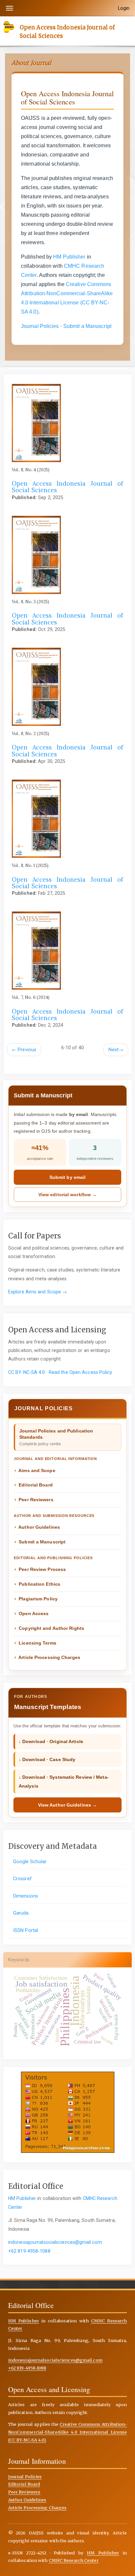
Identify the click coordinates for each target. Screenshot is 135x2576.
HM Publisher (69, 257)
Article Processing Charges (38, 2508)
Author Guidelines (27, 2500)
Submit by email (68, 1177)
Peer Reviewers (24, 2492)
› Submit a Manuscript (40, 1542)
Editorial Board (24, 2484)
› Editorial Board (34, 1485)
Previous (24, 1050)
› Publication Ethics (37, 1584)
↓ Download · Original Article (51, 1741)
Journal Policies (40, 326)
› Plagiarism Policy (36, 1599)
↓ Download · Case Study (47, 1759)
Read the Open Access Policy (81, 1372)
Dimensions (26, 1896)
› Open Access (31, 1613)
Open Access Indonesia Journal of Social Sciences (67, 31)
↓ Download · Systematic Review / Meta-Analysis (64, 1781)
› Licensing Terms (35, 1643)
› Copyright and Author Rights (49, 1628)
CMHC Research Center (74, 2560)
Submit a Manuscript (87, 326)
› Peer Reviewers (34, 1500)
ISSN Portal (26, 1930)
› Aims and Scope (35, 1470)
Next (116, 1050)
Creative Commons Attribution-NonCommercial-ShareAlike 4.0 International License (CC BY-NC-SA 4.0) (68, 2432)
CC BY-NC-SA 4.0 (27, 1372)
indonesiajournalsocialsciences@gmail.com (55, 2242)
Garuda (21, 1913)
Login (124, 8)
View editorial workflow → (68, 1195)
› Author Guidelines (37, 1527)
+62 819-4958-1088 (29, 2251)
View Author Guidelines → (67, 1805)
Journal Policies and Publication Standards (56, 1437)
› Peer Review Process (40, 1569)
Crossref (22, 1879)
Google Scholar (30, 1862)
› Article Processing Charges (47, 1657)
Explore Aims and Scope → (38, 1292)
